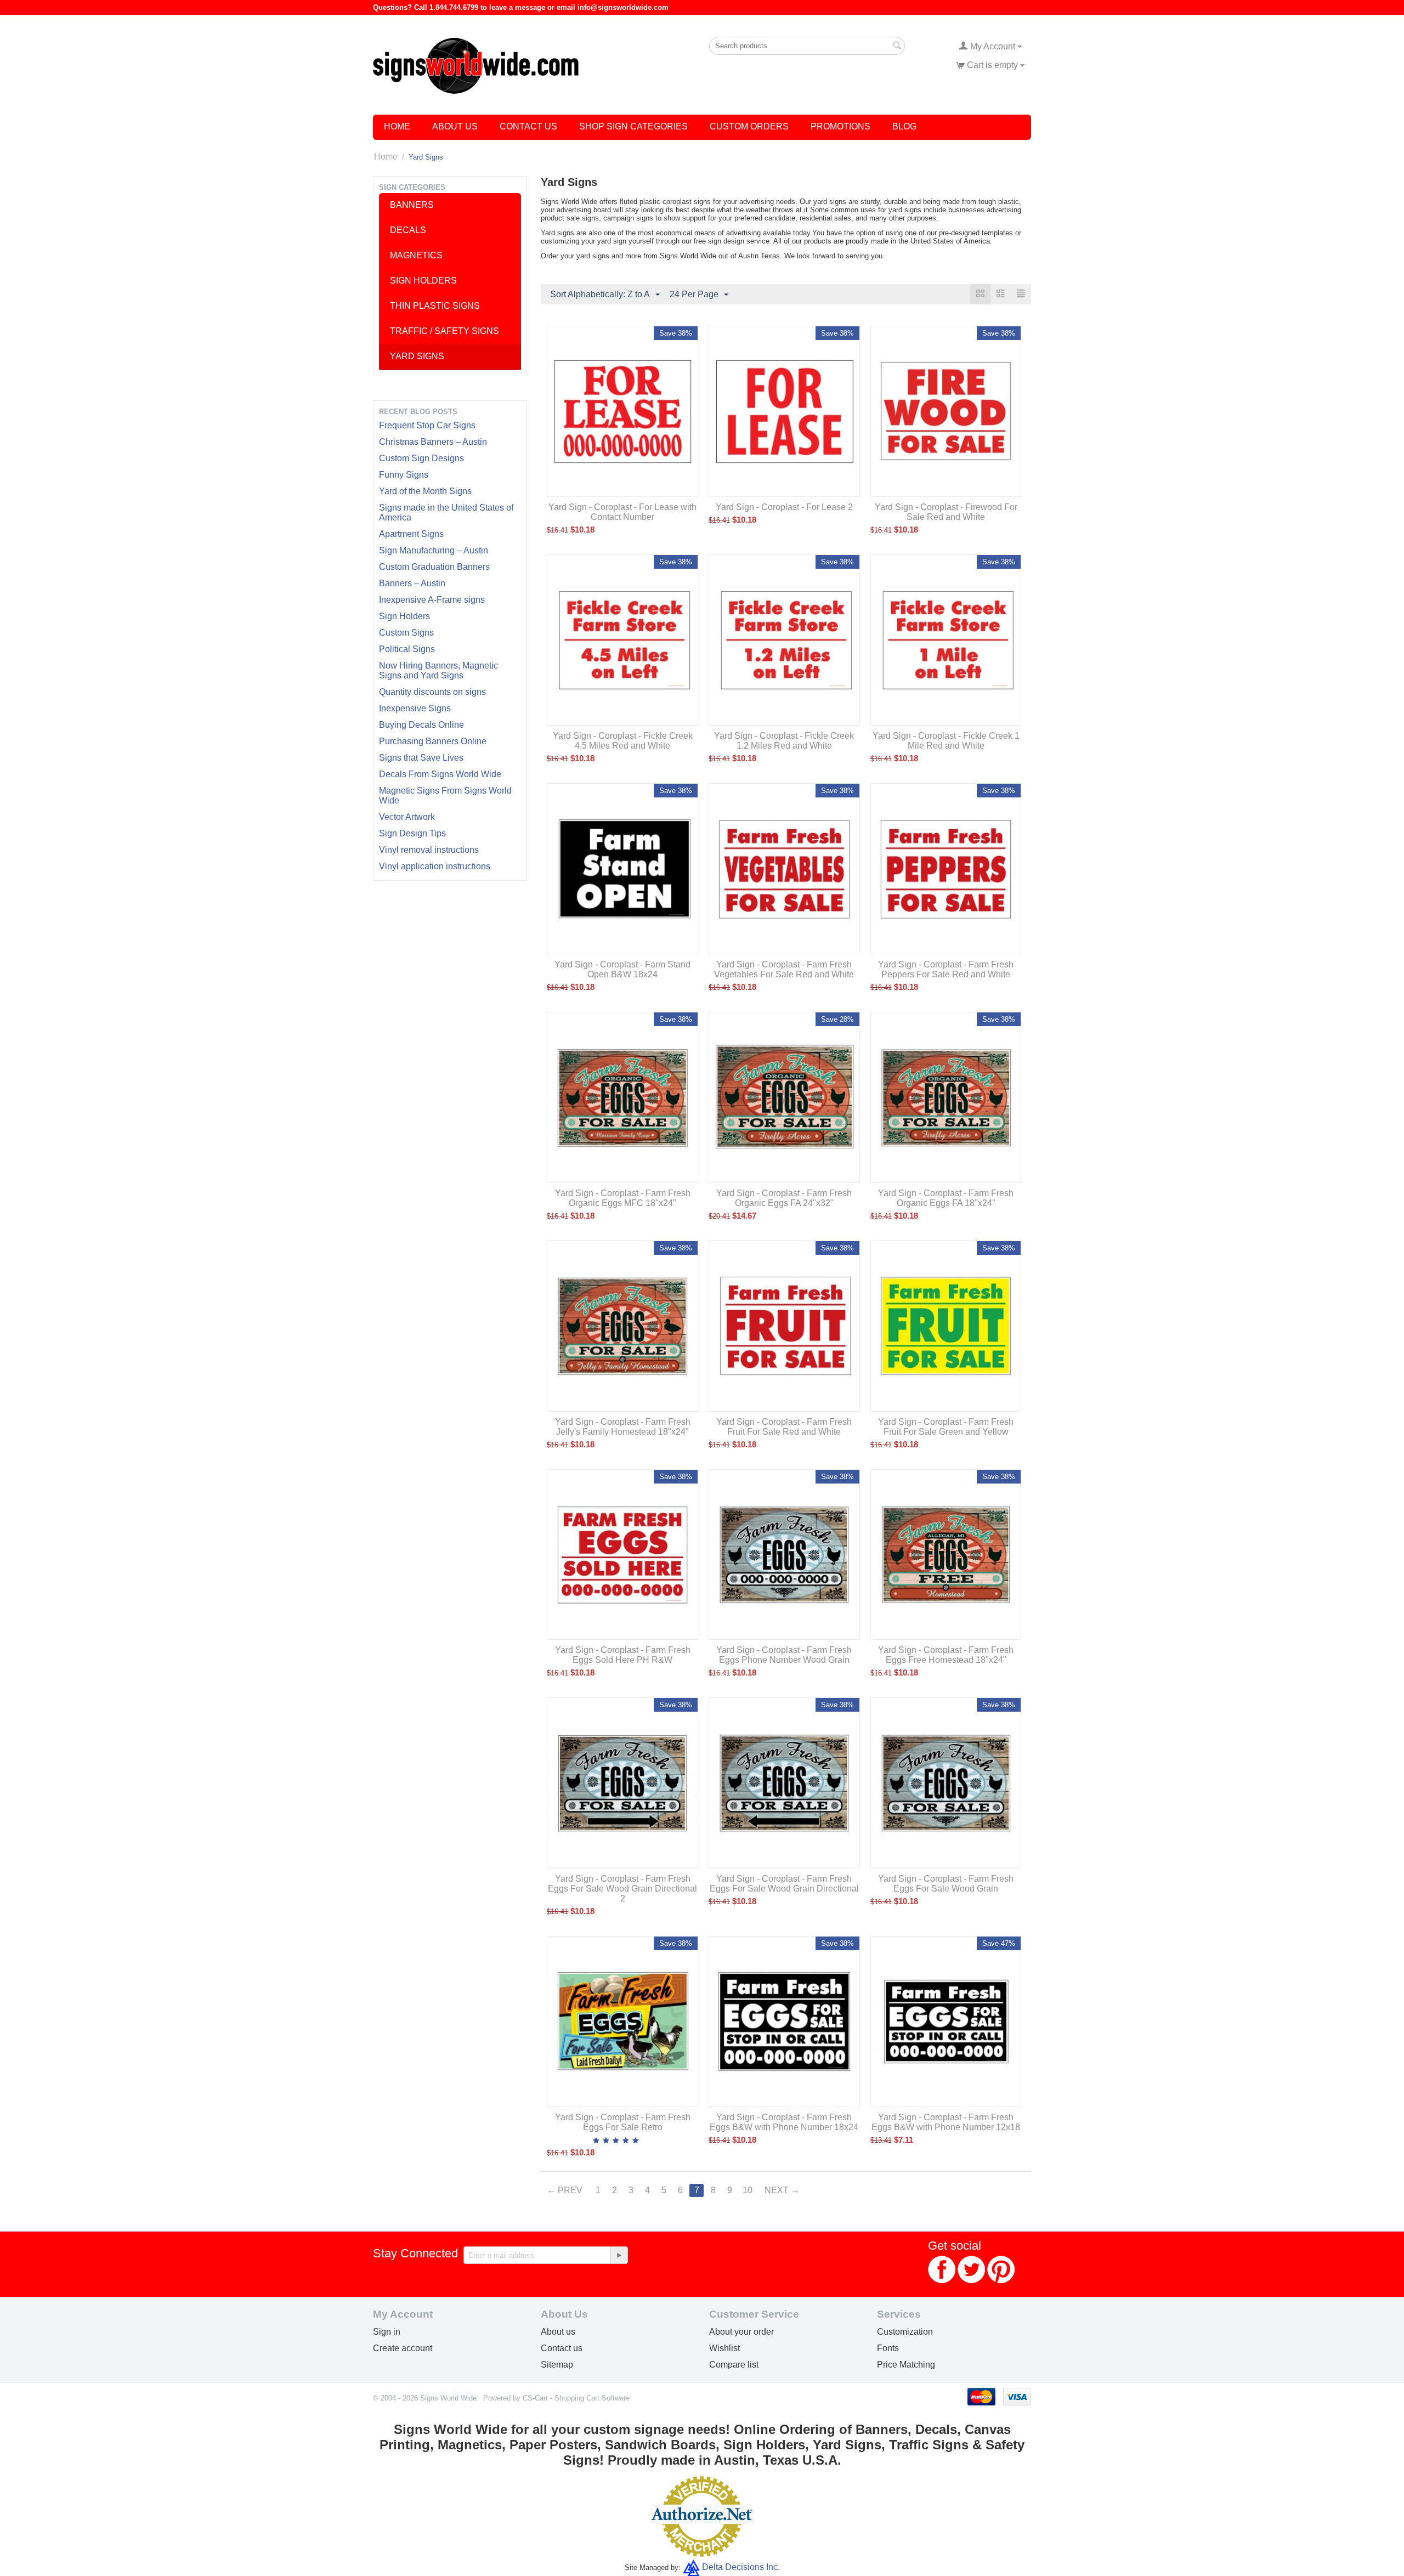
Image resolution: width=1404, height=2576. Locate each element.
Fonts (888, 2348)
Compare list (734, 2365)
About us (558, 2332)
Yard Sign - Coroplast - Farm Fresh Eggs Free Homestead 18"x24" (946, 1655)
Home (397, 126)
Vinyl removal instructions (429, 850)
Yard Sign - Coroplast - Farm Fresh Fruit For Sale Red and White (784, 1427)
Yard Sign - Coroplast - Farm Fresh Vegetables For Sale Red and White (784, 969)
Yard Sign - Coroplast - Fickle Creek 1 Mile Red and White (946, 741)
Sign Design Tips (412, 833)
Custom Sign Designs (421, 458)
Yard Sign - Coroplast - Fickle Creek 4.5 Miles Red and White (623, 741)
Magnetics (416, 255)
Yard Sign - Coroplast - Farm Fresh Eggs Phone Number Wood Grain (784, 1655)
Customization (905, 2332)
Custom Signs (406, 633)
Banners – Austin (412, 583)
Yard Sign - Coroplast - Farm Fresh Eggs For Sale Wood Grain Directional (784, 1884)
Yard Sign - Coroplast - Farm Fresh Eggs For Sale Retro (623, 2122)
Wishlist (724, 2348)
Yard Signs (417, 356)
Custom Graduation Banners (434, 567)
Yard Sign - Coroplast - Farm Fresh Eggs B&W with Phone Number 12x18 (946, 2122)
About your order (741, 2332)
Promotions (840, 126)
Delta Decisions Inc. (741, 2567)
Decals (408, 230)
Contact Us (528, 126)
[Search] (897, 47)
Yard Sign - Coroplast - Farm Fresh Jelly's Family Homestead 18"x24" (623, 1427)
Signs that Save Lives (421, 758)
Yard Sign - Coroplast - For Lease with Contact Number (622, 512)
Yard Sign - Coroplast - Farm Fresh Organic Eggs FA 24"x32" (784, 1198)
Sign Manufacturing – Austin (434, 550)
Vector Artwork (407, 817)
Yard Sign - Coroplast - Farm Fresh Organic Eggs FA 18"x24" (946, 1198)
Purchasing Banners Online (433, 741)
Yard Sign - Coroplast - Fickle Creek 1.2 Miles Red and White (784, 741)
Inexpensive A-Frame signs (432, 600)
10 (748, 2190)
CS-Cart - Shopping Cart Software (576, 2398)
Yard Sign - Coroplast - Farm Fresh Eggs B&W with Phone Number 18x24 (784, 2122)
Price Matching (906, 2365)
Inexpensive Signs (415, 708)
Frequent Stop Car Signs (427, 425)
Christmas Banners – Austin (433, 442)
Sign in (387, 2332)
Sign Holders (404, 616)
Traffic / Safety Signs (445, 331)
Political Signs (407, 649)
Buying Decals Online (421, 725)
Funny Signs (404, 475)
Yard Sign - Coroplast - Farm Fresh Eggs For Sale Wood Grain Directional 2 (622, 1889)
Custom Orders (749, 126)
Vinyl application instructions (435, 866)
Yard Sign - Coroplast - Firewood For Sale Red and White (946, 512)
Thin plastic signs (435, 306)
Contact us (562, 2348)
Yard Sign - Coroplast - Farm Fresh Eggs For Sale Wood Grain (946, 1884)
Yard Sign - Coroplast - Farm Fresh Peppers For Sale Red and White (946, 969)
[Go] (619, 2255)
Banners (412, 205)
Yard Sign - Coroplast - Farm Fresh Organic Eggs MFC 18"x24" (623, 1198)
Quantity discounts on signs (432, 692)
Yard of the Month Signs (425, 491)
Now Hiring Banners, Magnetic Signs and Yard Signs (438, 670)
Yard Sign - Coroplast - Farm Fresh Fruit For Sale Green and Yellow (946, 1427)
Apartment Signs (411, 534)
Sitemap (557, 2365)
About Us (455, 126)
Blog (904, 126)
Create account (403, 2348)
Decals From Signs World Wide (440, 774)
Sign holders (423, 281)
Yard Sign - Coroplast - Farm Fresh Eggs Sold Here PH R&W (623, 1655)
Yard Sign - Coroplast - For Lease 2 (784, 507)
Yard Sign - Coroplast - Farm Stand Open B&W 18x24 (622, 969)
